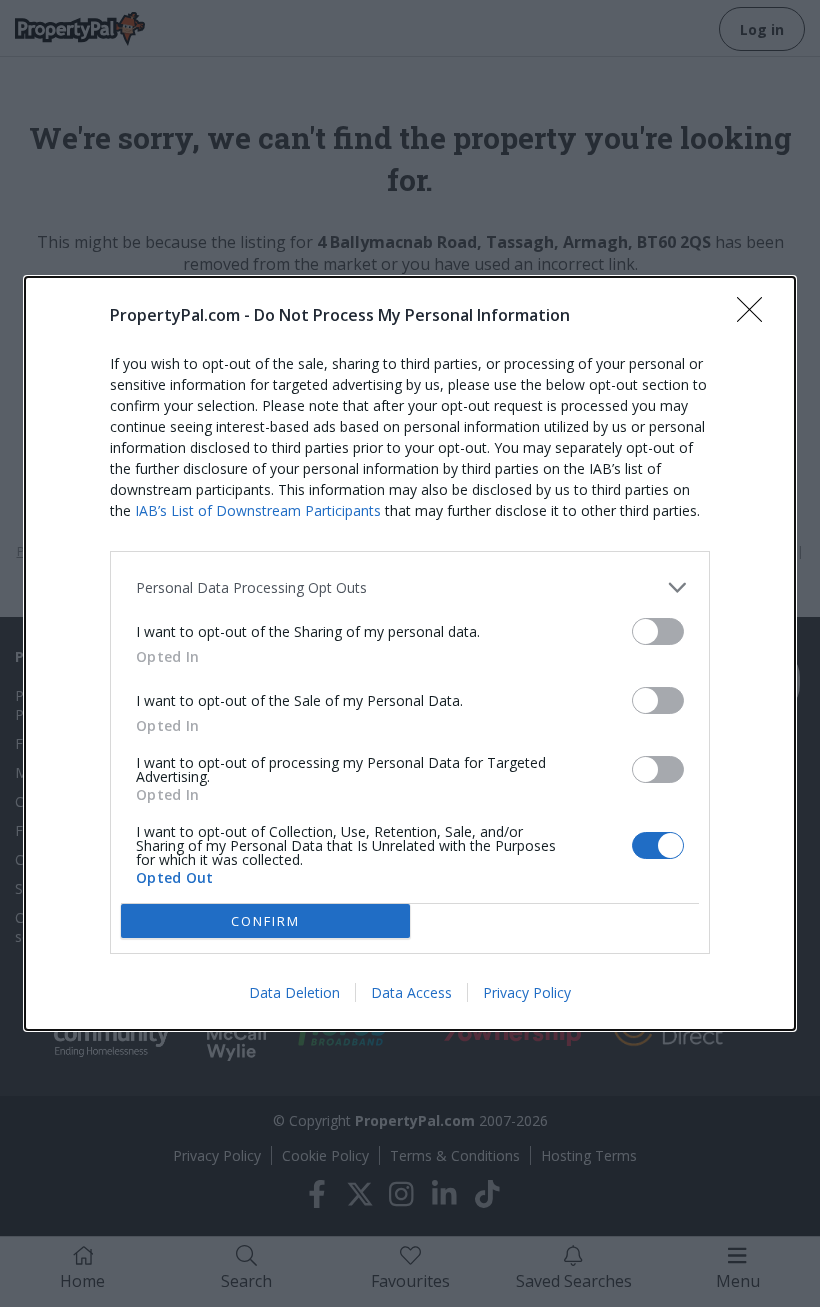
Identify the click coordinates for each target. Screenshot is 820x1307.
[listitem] (410, 587)
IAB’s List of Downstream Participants (258, 510)
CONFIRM (265, 921)
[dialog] (410, 653)
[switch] (658, 631)
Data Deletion (294, 992)
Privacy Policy (527, 992)
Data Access (411, 992)
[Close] (756, 316)
